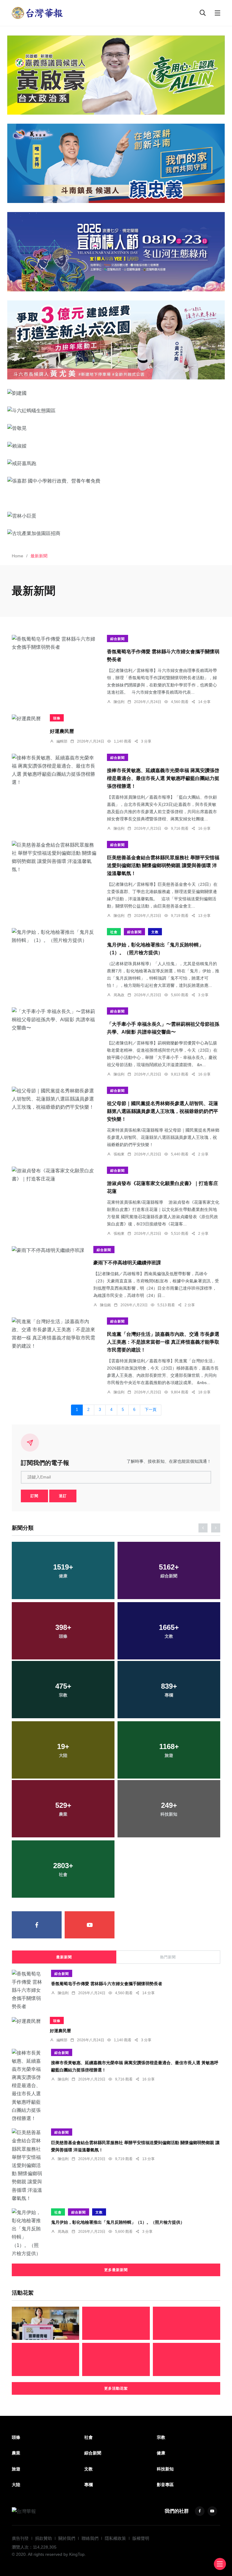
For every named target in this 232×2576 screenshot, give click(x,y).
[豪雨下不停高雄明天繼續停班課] (48, 1250)
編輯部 (62, 741)
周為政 (119, 995)
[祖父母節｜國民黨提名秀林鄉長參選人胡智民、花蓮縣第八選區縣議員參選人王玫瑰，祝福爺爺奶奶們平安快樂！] (55, 1099)
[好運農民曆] (26, 718)
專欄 (89, 2485)
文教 (155, 932)
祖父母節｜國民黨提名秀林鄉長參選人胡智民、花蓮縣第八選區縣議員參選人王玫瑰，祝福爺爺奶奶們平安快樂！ (163, 1112)
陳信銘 (105, 1305)
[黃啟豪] (116, 75)
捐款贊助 (43, 2538)
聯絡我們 (90, 2538)
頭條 (57, 718)
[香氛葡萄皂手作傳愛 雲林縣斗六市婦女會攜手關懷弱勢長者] (55, 643)
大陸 (16, 2485)
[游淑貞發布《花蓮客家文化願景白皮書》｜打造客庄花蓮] (55, 1175)
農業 (16, 2453)
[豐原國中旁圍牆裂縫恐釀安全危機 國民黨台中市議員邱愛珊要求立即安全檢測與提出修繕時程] (45, 2323)
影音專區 (165, 2485)
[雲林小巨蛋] (116, 516)
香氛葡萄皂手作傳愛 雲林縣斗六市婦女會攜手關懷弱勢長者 (107, 1984)
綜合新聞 (118, 639)
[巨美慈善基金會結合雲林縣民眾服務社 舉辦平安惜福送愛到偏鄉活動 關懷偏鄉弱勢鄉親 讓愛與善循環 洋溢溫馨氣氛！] (55, 857)
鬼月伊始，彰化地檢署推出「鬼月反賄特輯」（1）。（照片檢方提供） (118, 2222)
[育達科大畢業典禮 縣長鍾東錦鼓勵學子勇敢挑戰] (187, 2359)
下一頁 (151, 1410)
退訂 (63, 1496)
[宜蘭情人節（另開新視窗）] (116, 252)
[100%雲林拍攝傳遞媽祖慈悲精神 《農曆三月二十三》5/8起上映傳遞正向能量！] (45, 2359)
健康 (161, 2453)
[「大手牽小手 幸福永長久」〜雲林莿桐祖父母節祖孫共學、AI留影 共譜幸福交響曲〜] (55, 1020)
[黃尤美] (116, 340)
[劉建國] (116, 393)
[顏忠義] (116, 163)
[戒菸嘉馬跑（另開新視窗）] (116, 463)
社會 (114, 932)
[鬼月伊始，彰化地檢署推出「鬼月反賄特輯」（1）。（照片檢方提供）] (55, 936)
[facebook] (37, 1925)
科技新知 (165, 2469)
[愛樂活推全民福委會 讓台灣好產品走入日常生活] (116, 2323)
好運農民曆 (62, 731)
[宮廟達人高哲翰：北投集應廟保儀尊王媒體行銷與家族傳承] (187, 2323)
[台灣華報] (37, 13)
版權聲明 (141, 2538)
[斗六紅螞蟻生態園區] (116, 410)
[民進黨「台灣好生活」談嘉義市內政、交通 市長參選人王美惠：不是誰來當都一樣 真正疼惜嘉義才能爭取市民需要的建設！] (55, 1334)
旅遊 (16, 2469)
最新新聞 (64, 1957)
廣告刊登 (20, 2538)
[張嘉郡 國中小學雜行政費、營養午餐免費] (116, 481)
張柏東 (119, 1154)
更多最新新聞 (116, 2270)
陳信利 (119, 702)
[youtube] (90, 1925)
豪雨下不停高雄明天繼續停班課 (127, 1263)
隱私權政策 (115, 2538)
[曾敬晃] (116, 428)
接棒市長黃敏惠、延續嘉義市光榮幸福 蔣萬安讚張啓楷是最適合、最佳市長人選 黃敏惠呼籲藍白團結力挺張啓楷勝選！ (163, 779)
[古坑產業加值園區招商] (116, 533)
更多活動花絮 (116, 2388)
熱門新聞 (168, 1957)
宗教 (161, 2437)
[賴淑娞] (116, 445)
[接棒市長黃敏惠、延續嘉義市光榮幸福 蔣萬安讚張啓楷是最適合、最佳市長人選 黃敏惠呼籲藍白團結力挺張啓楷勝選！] (55, 770)
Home (18, 556)
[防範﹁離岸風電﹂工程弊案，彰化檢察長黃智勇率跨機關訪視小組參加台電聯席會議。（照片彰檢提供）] (116, 2359)
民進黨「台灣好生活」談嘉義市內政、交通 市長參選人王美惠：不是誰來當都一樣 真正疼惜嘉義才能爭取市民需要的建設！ (163, 1342)
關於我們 (67, 2538)
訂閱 (34, 1496)
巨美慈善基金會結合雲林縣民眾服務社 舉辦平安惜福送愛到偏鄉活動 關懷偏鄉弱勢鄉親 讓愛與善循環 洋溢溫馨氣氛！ (163, 866)
